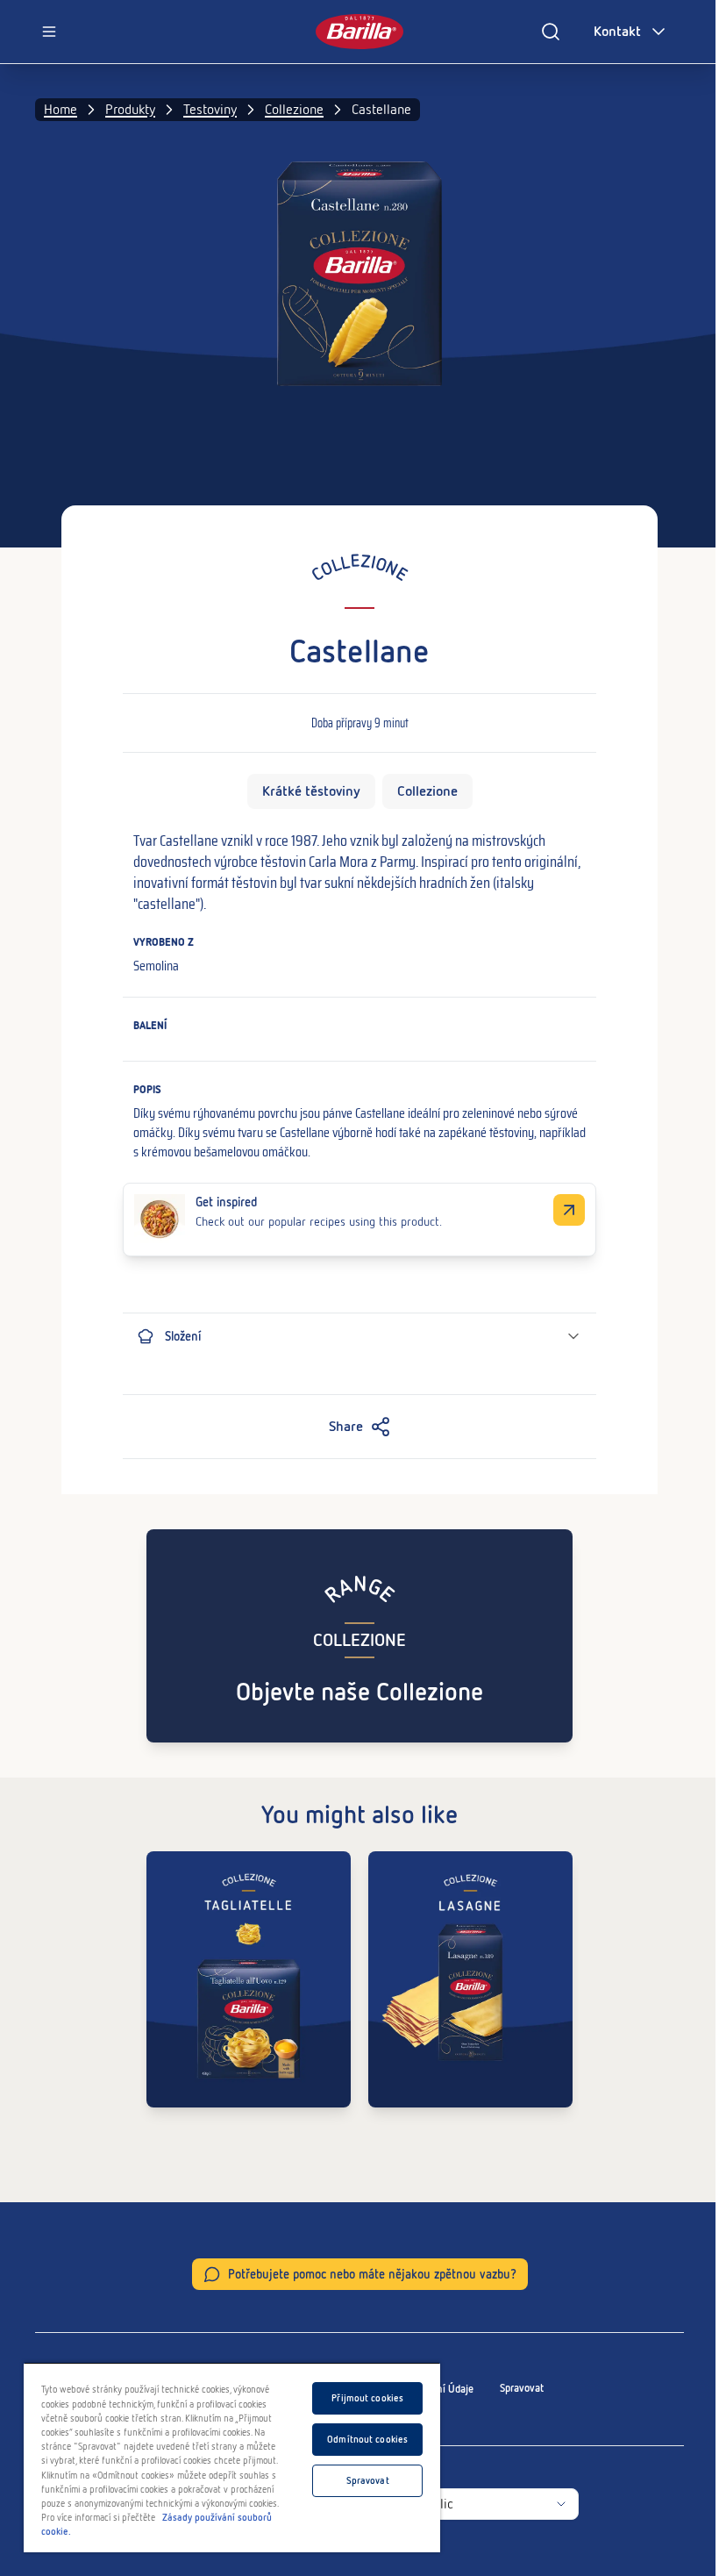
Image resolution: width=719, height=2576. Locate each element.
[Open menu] (49, 32)
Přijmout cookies (367, 2398)
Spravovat (522, 2388)
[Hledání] (551, 32)
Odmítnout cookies (367, 2439)
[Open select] (561, 2504)
